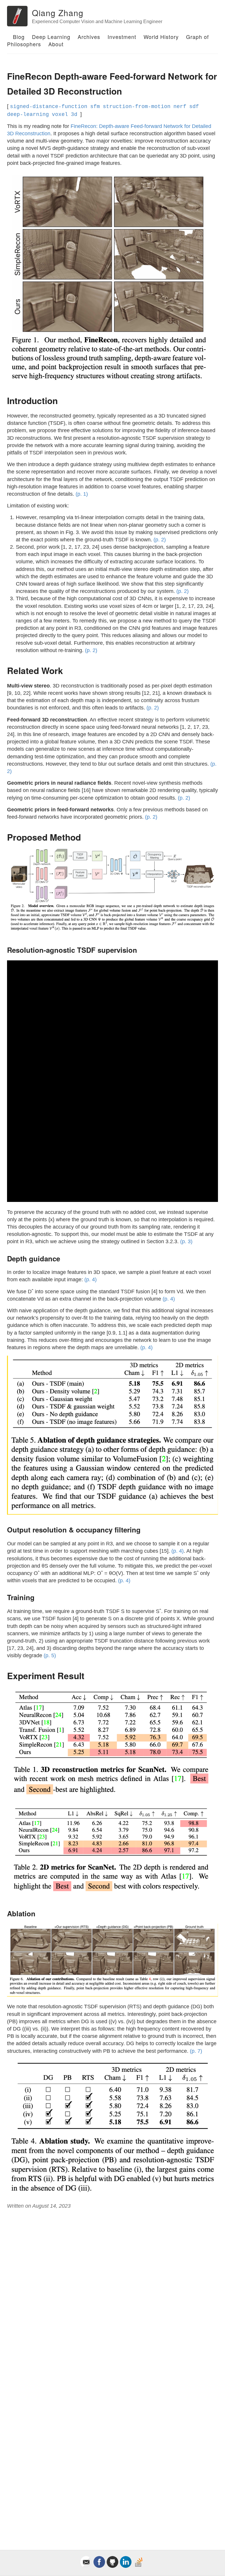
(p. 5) (50, 1655)
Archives (89, 37)
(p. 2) (160, 540)
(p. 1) (82, 494)
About (56, 44)
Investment (122, 37)
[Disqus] (112, 2293)
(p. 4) (91, 1280)
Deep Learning (51, 37)
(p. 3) (186, 1241)
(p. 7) (196, 2051)
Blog (19, 37)
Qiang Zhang (58, 13)
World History (161, 37)
